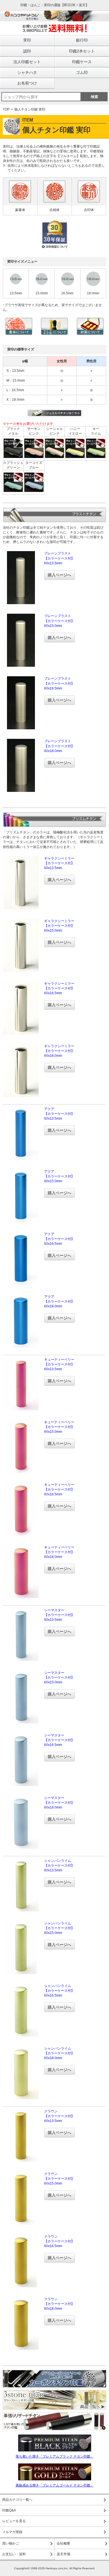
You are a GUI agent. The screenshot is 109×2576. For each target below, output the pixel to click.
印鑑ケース (82, 62)
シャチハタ (27, 72)
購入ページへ (60, 575)
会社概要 (63, 2543)
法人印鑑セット (27, 62)
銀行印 (82, 40)
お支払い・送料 (14, 2554)
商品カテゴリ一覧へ (17, 2500)
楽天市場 (63, 2554)
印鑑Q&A (9, 2510)
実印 (27, 40)
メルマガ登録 (12, 2532)
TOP (6, 109)
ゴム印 (82, 72)
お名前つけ (27, 83)
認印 (27, 51)
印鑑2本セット (82, 51)
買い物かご (11, 2543)
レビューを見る (14, 2521)
